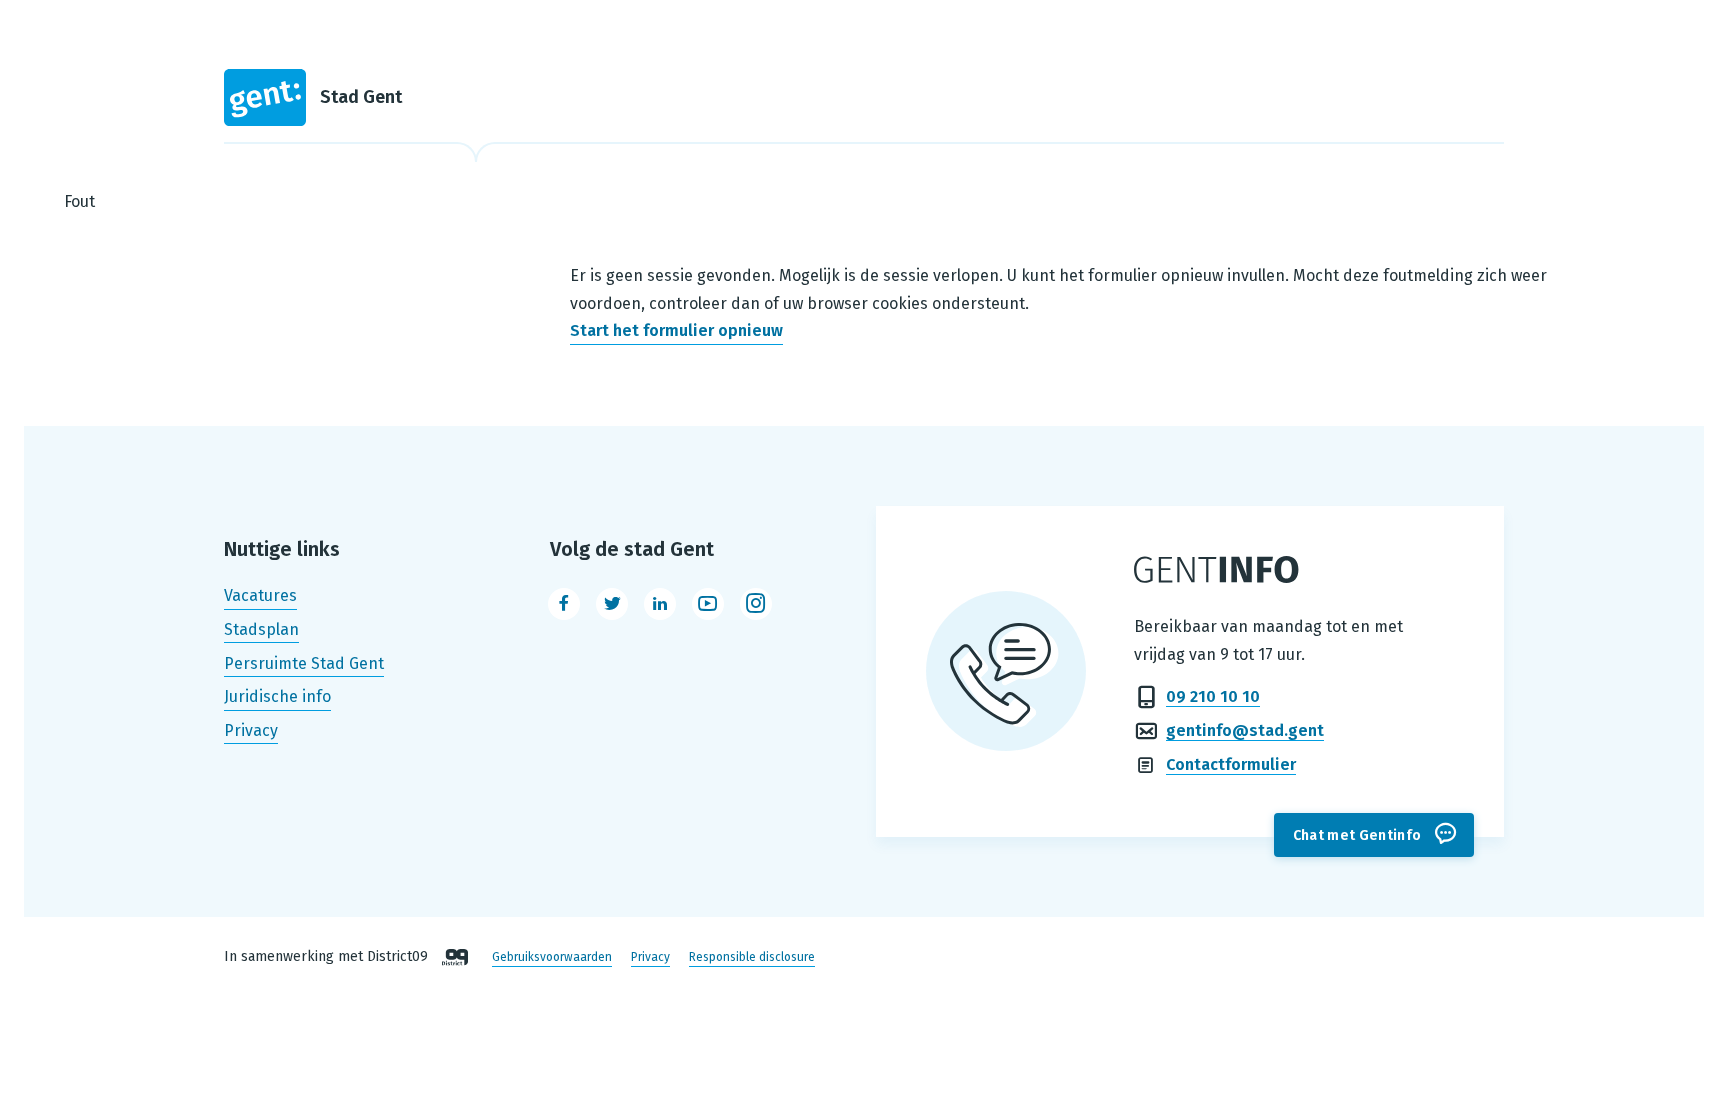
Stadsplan (261, 629)
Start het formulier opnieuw (676, 331)
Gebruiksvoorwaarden (552, 957)
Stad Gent (361, 97)
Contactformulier (1231, 764)
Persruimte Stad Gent (304, 663)
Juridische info (277, 696)
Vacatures (260, 596)
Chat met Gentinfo (1357, 835)
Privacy (251, 730)
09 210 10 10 (1213, 696)
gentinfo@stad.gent (1245, 730)
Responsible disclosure (752, 957)
